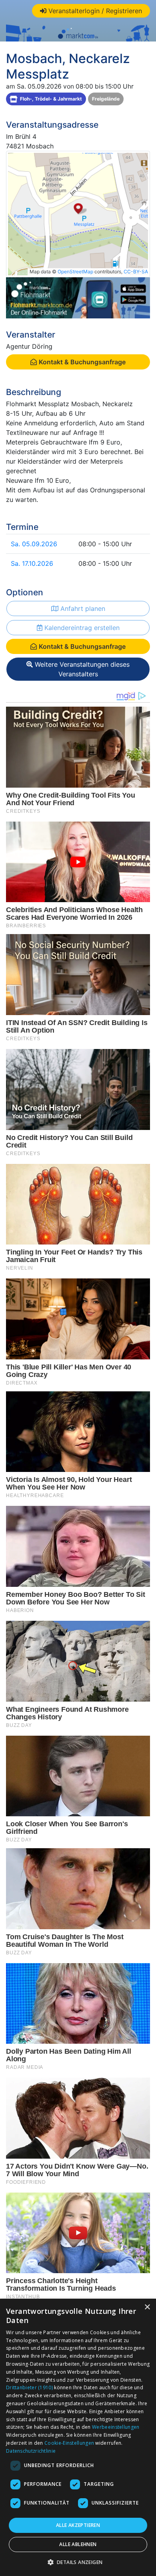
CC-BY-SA (136, 272)
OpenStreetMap (75, 272)
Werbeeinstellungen (116, 2427)
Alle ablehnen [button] (78, 2544)
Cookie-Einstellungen (69, 2443)
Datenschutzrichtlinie (31, 2451)
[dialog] (78, 2437)
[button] (78, 2562)
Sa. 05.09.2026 (34, 544)
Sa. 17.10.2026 (32, 563)
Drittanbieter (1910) (29, 2387)
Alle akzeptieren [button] (78, 2525)
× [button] (147, 2307)
